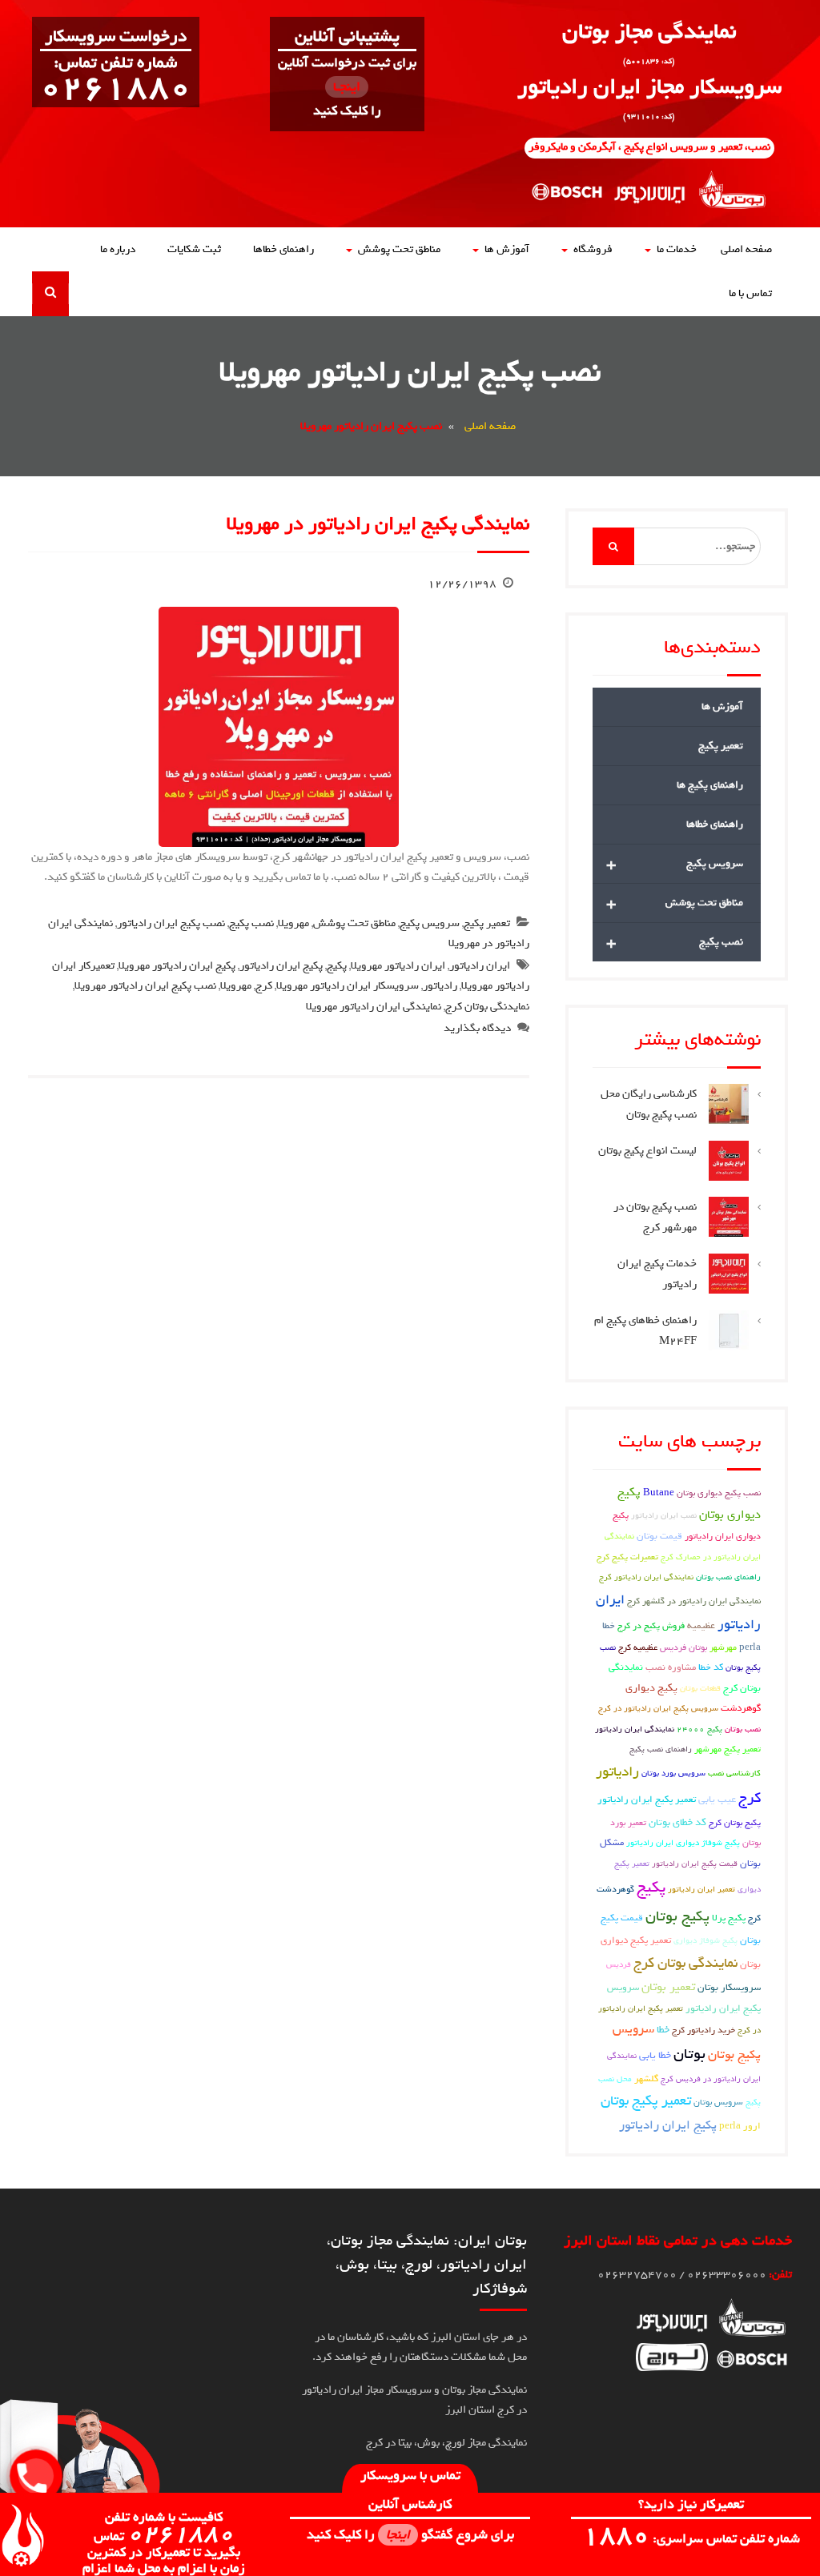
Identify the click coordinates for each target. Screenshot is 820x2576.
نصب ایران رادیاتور (664, 1515)
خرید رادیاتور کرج (703, 2030)
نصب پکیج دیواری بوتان (719, 1493)
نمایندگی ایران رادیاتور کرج (646, 1577)
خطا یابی (655, 2055)
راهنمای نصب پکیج (661, 1749)
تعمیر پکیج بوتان (646, 2101)
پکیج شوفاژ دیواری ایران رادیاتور (683, 1843)
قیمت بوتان (659, 1536)
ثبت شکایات (194, 249)
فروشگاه (593, 249)
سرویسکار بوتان (729, 1988)
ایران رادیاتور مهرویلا (398, 966)
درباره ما (118, 249)
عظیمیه (701, 1626)
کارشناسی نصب (734, 1773)
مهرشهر (723, 1647)
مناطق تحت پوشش (399, 249)
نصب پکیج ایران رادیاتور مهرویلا (145, 986)
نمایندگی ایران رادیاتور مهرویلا (374, 1007)
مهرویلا (293, 923)
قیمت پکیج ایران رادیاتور (695, 1864)
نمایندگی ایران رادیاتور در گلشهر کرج (694, 1601)
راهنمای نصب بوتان (728, 1577)
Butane (659, 1493)
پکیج (337, 966)
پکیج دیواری (651, 1688)
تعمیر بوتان (668, 1987)
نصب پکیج (251, 923)
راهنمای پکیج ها (710, 785)
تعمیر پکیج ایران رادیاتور (647, 1800)
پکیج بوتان (677, 1916)
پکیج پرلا (729, 1918)
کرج (264, 986)
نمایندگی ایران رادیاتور (635, 1729)
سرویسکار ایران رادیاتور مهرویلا (348, 986)
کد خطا (711, 1667)
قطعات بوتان (700, 1688)
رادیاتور (440, 986)
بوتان (689, 2054)
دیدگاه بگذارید (477, 1028)
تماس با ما (750, 293)
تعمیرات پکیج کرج (627, 1557)
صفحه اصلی (746, 249)
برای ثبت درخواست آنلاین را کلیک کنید (347, 87)
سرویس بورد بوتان (673, 1773)
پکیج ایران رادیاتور (281, 966)
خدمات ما (677, 249)
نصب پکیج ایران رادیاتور (171, 923)
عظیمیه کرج (638, 1647)
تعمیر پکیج (487, 923)
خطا (663, 2030)
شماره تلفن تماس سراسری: (691, 2539)
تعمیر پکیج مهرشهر (728, 1749)
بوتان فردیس (683, 1647)
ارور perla (740, 2126)
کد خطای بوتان (677, 1822)
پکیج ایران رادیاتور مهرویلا (177, 966)
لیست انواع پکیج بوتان (647, 1151)
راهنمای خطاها (283, 249)
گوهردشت (741, 1708)
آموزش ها (507, 249)
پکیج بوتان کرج (735, 1822)
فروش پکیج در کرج (651, 1625)
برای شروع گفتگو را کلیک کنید (410, 2535)
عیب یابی (717, 1799)
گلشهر (646, 2079)
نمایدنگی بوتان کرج (487, 1007)
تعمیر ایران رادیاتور (701, 1889)
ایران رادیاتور (480, 966)
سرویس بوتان (718, 2102)
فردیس (619, 1964)
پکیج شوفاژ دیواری (705, 1940)
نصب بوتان (743, 1729)
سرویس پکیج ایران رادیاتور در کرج (658, 1708)
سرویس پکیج (430, 923)
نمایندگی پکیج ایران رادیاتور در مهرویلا (378, 524)
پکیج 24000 (699, 1729)
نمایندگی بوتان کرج (685, 1963)
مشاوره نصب (671, 1667)
